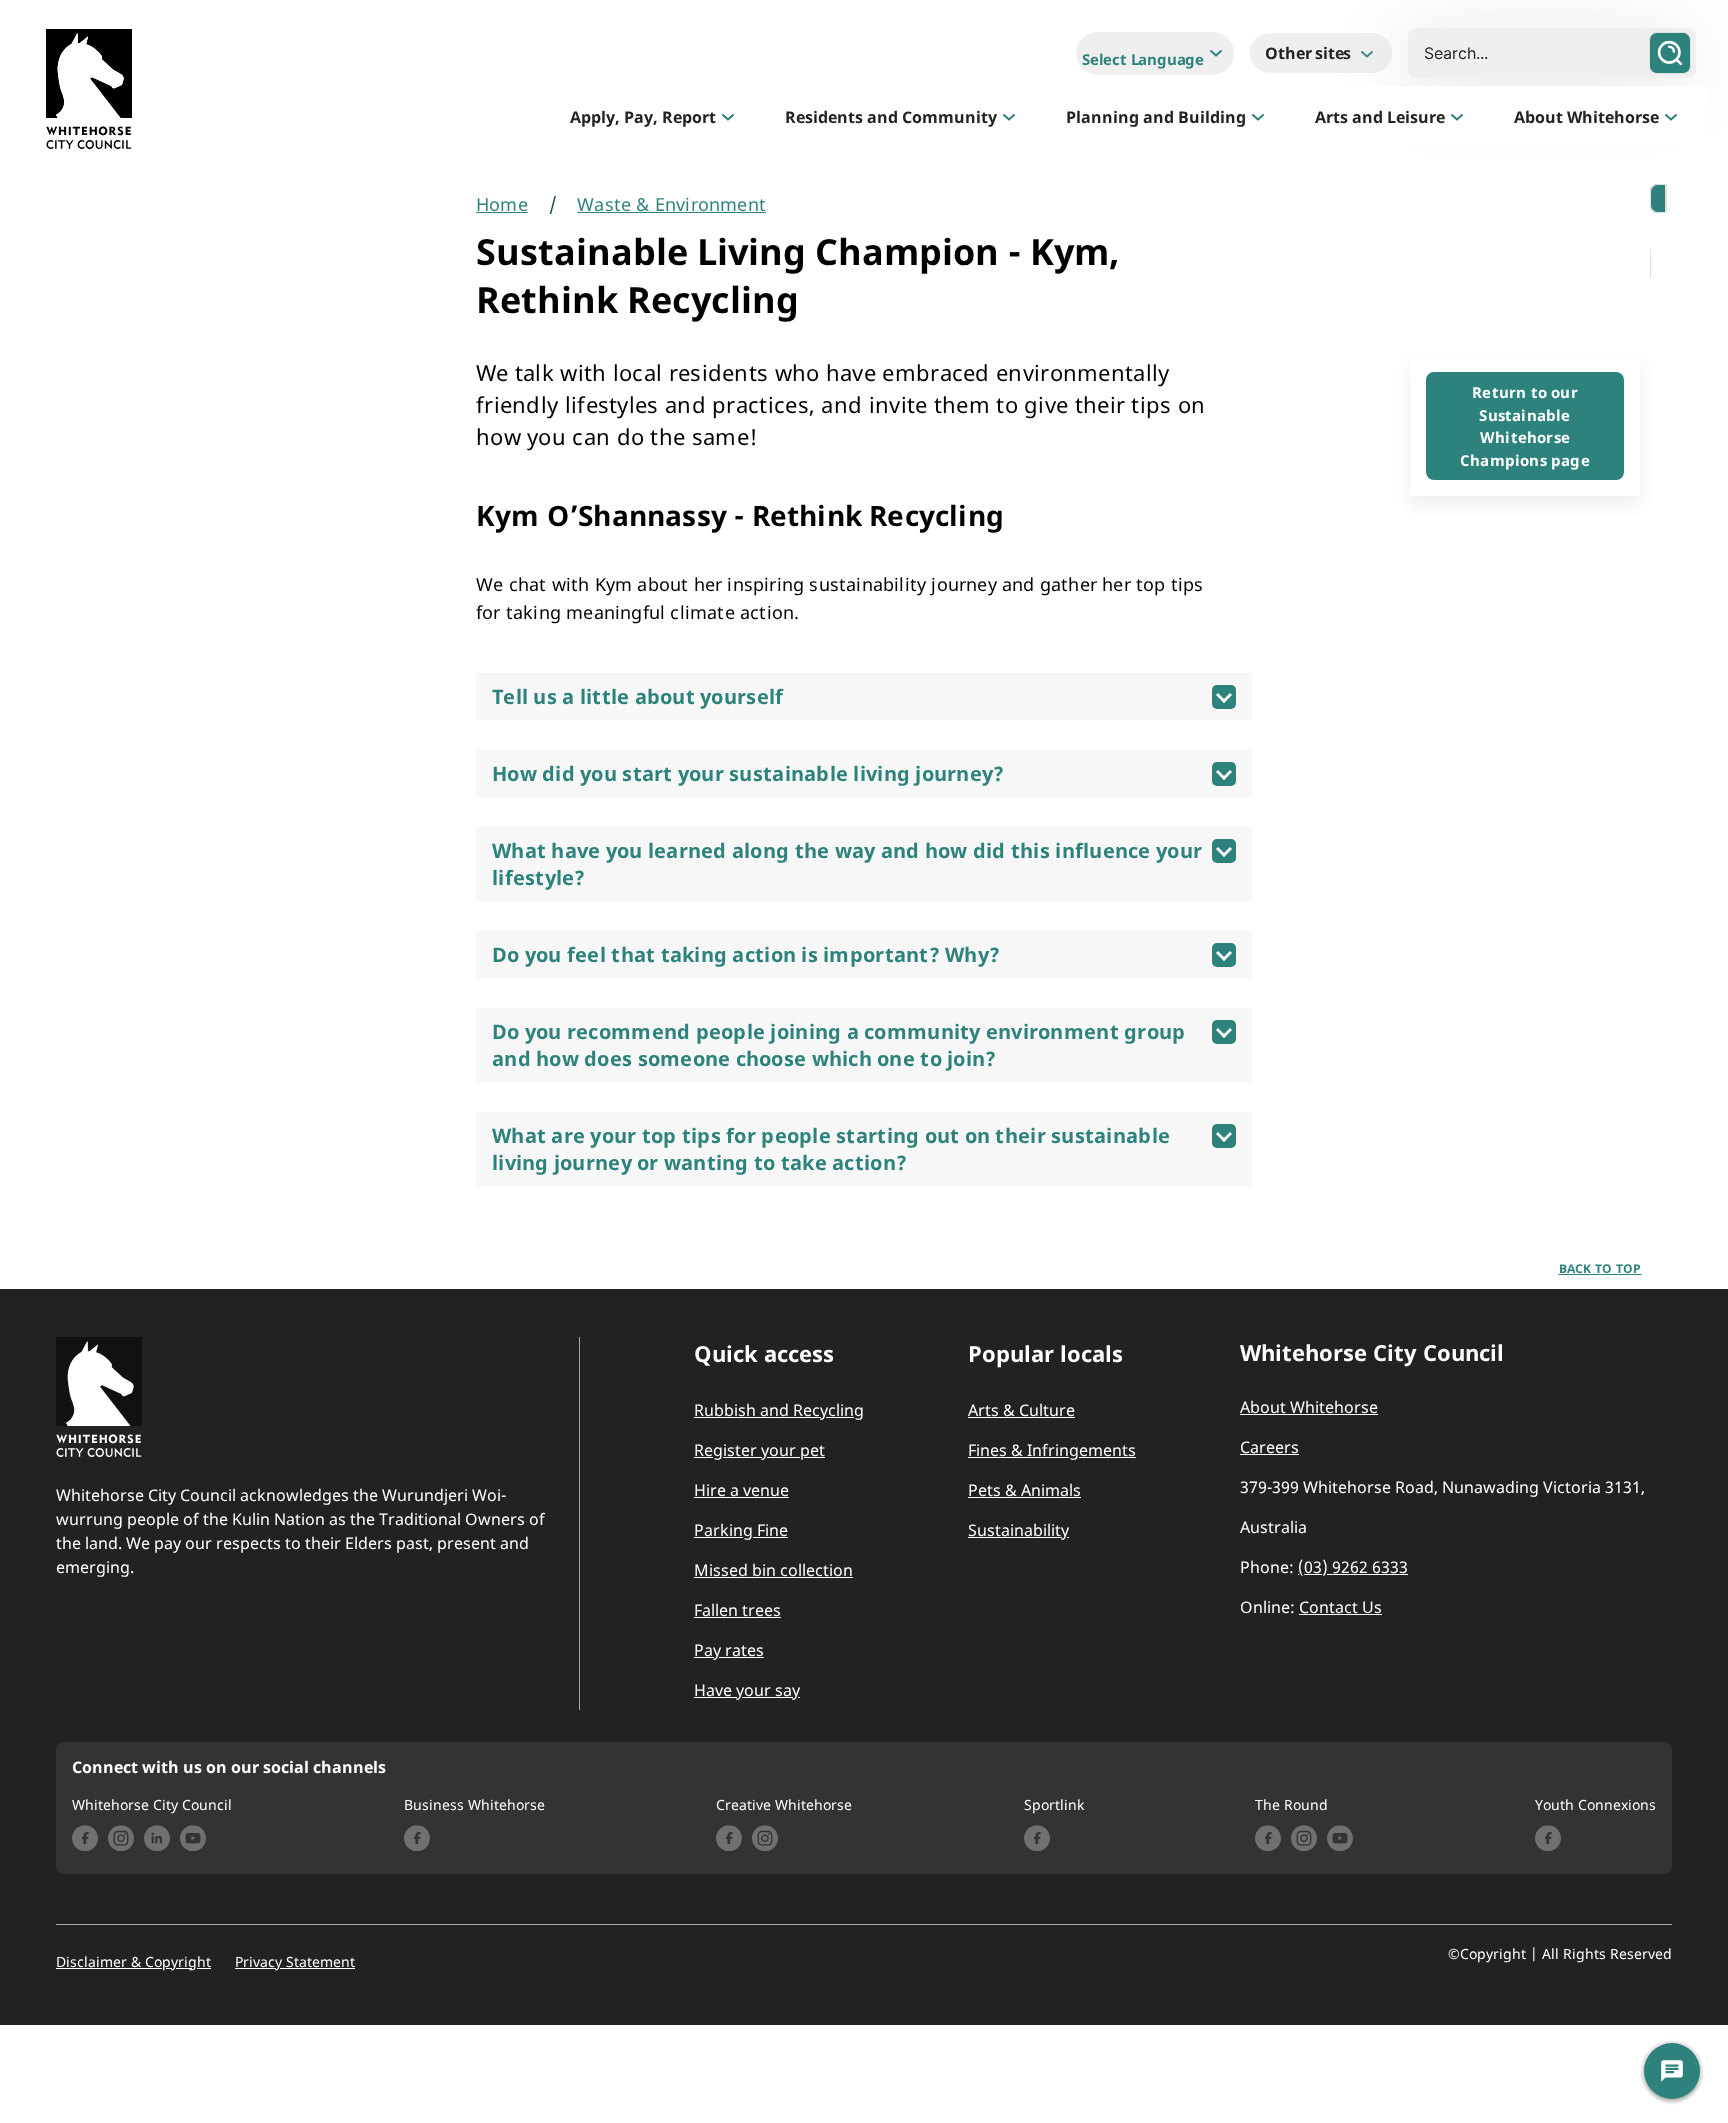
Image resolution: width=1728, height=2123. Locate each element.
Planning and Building (1156, 117)
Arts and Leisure (1380, 117)
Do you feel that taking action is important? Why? (746, 954)
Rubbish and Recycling (779, 1410)
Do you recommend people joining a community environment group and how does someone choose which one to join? (838, 1045)
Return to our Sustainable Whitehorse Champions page (1525, 426)
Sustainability (1018, 1530)
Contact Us (1340, 1607)
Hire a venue (741, 1490)
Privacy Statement (295, 1962)
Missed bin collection (773, 1570)
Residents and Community (891, 117)
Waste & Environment (671, 204)
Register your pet (759, 1450)
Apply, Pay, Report (643, 117)
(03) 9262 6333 (1353, 1567)
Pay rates (729, 1650)
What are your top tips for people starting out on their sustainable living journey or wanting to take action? (831, 1149)
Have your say (747, 1690)
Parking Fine (741, 1530)
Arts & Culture (1021, 1410)
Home (502, 204)
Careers (1269, 1447)
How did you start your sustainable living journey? (748, 773)
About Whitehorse (1586, 117)
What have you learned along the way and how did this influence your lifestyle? (847, 864)
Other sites (1310, 53)
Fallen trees (737, 1610)
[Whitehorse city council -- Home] (89, 93)
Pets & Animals (1024, 1490)
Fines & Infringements (1052, 1450)
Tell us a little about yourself (637, 696)
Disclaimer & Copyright (133, 1962)
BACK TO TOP (1600, 1268)
